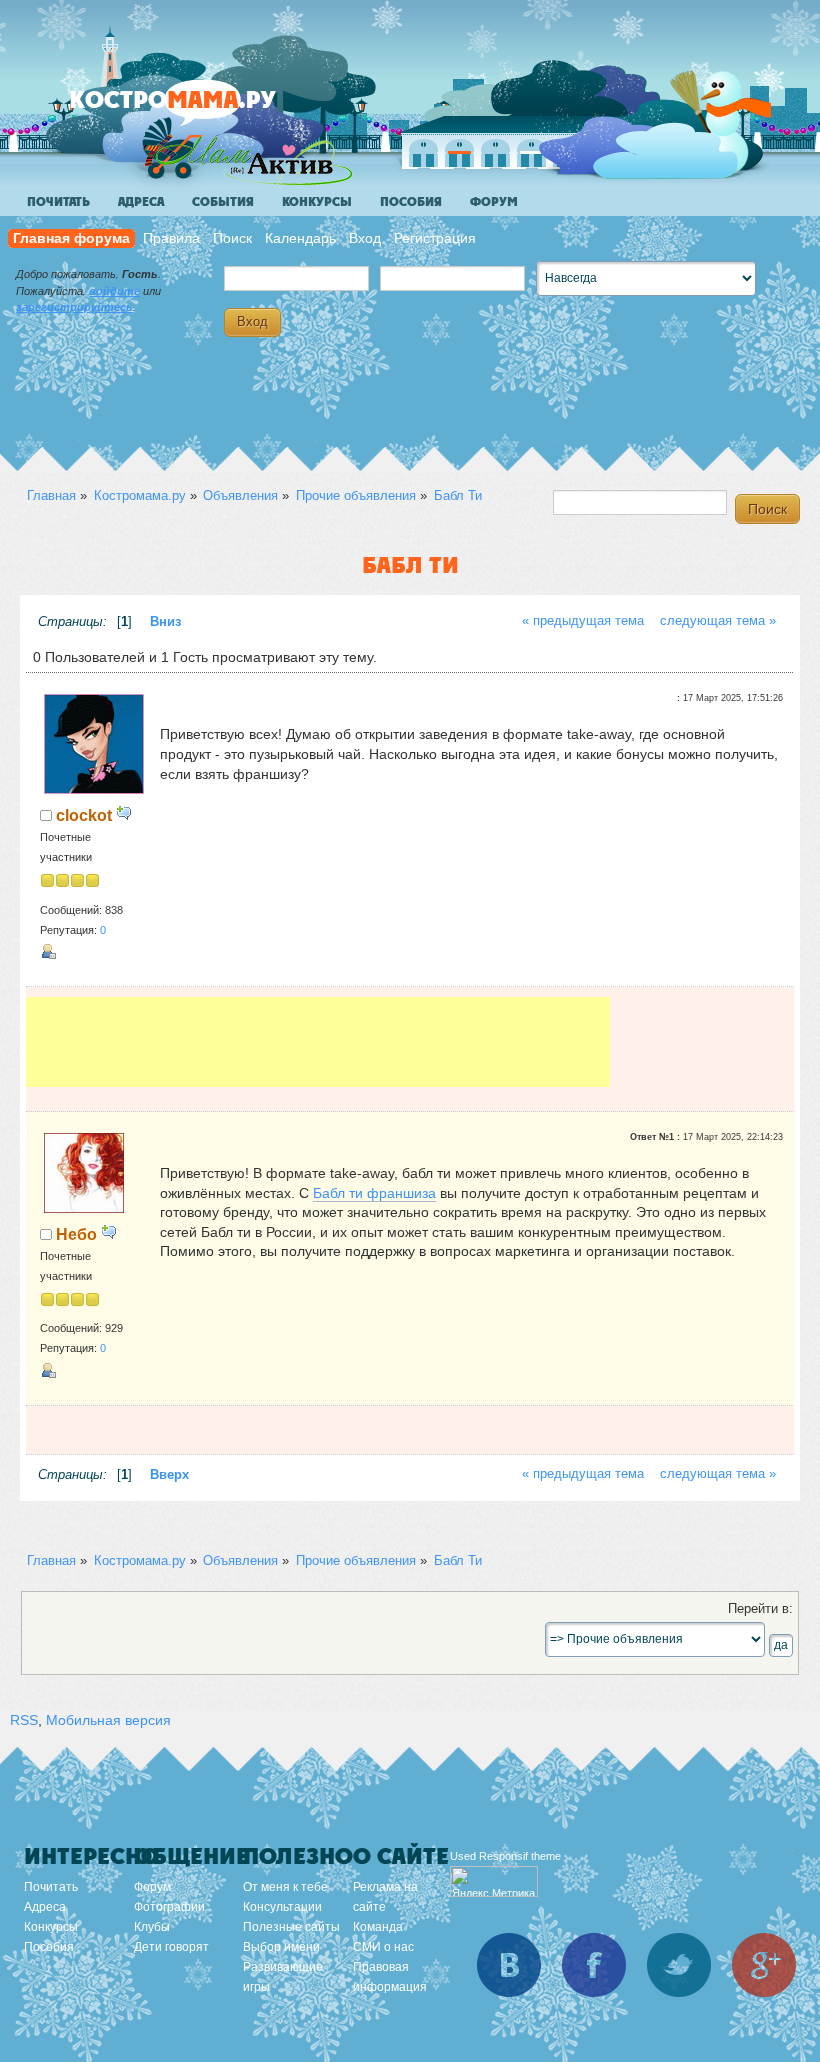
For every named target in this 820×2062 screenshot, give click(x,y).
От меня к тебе (285, 1887)
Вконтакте (509, 1965)
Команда (378, 1927)
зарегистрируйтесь (74, 307)
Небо (76, 1234)
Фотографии (169, 1907)
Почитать (58, 202)
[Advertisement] (318, 1042)
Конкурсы (317, 202)
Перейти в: (760, 1609)
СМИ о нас (383, 1947)
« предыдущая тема (583, 621)
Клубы (152, 1927)
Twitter (679, 1965)
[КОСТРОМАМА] (206, 109)
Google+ (764, 1965)
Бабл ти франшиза (374, 1193)
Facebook (594, 1965)
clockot (84, 815)
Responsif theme (520, 1856)
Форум (494, 202)
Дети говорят (171, 1947)
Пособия (411, 202)
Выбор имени (281, 1947)
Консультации (282, 1907)
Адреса (141, 202)
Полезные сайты (291, 1927)
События (223, 202)
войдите (114, 291)
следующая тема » (718, 621)
